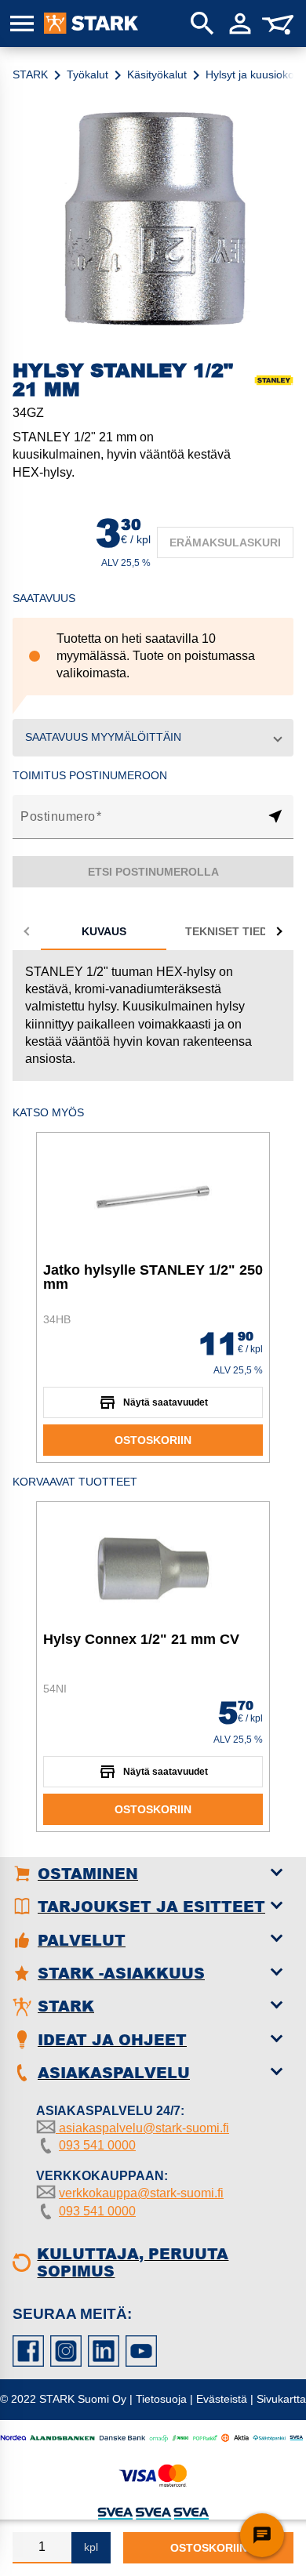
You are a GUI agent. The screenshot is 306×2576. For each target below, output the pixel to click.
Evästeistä (222, 2399)
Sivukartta (281, 2399)
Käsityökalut (157, 74)
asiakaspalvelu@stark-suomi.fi (142, 2128)
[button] (153, 738)
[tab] (104, 931)
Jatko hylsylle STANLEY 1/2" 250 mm (153, 1277)
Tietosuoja (161, 2399)
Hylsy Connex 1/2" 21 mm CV (141, 1639)
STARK (30, 74)
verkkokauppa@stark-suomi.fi (141, 2193)
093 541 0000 (97, 2145)
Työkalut (87, 74)
